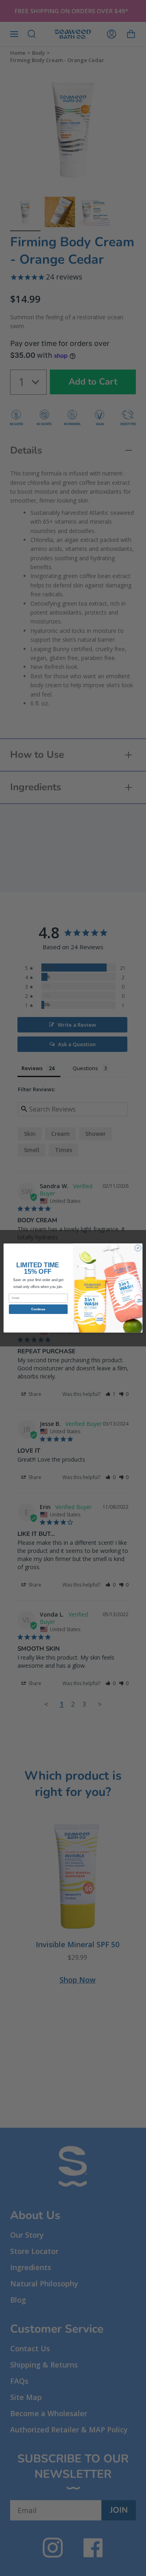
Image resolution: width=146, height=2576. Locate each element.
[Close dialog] (138, 1248)
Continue (38, 1309)
